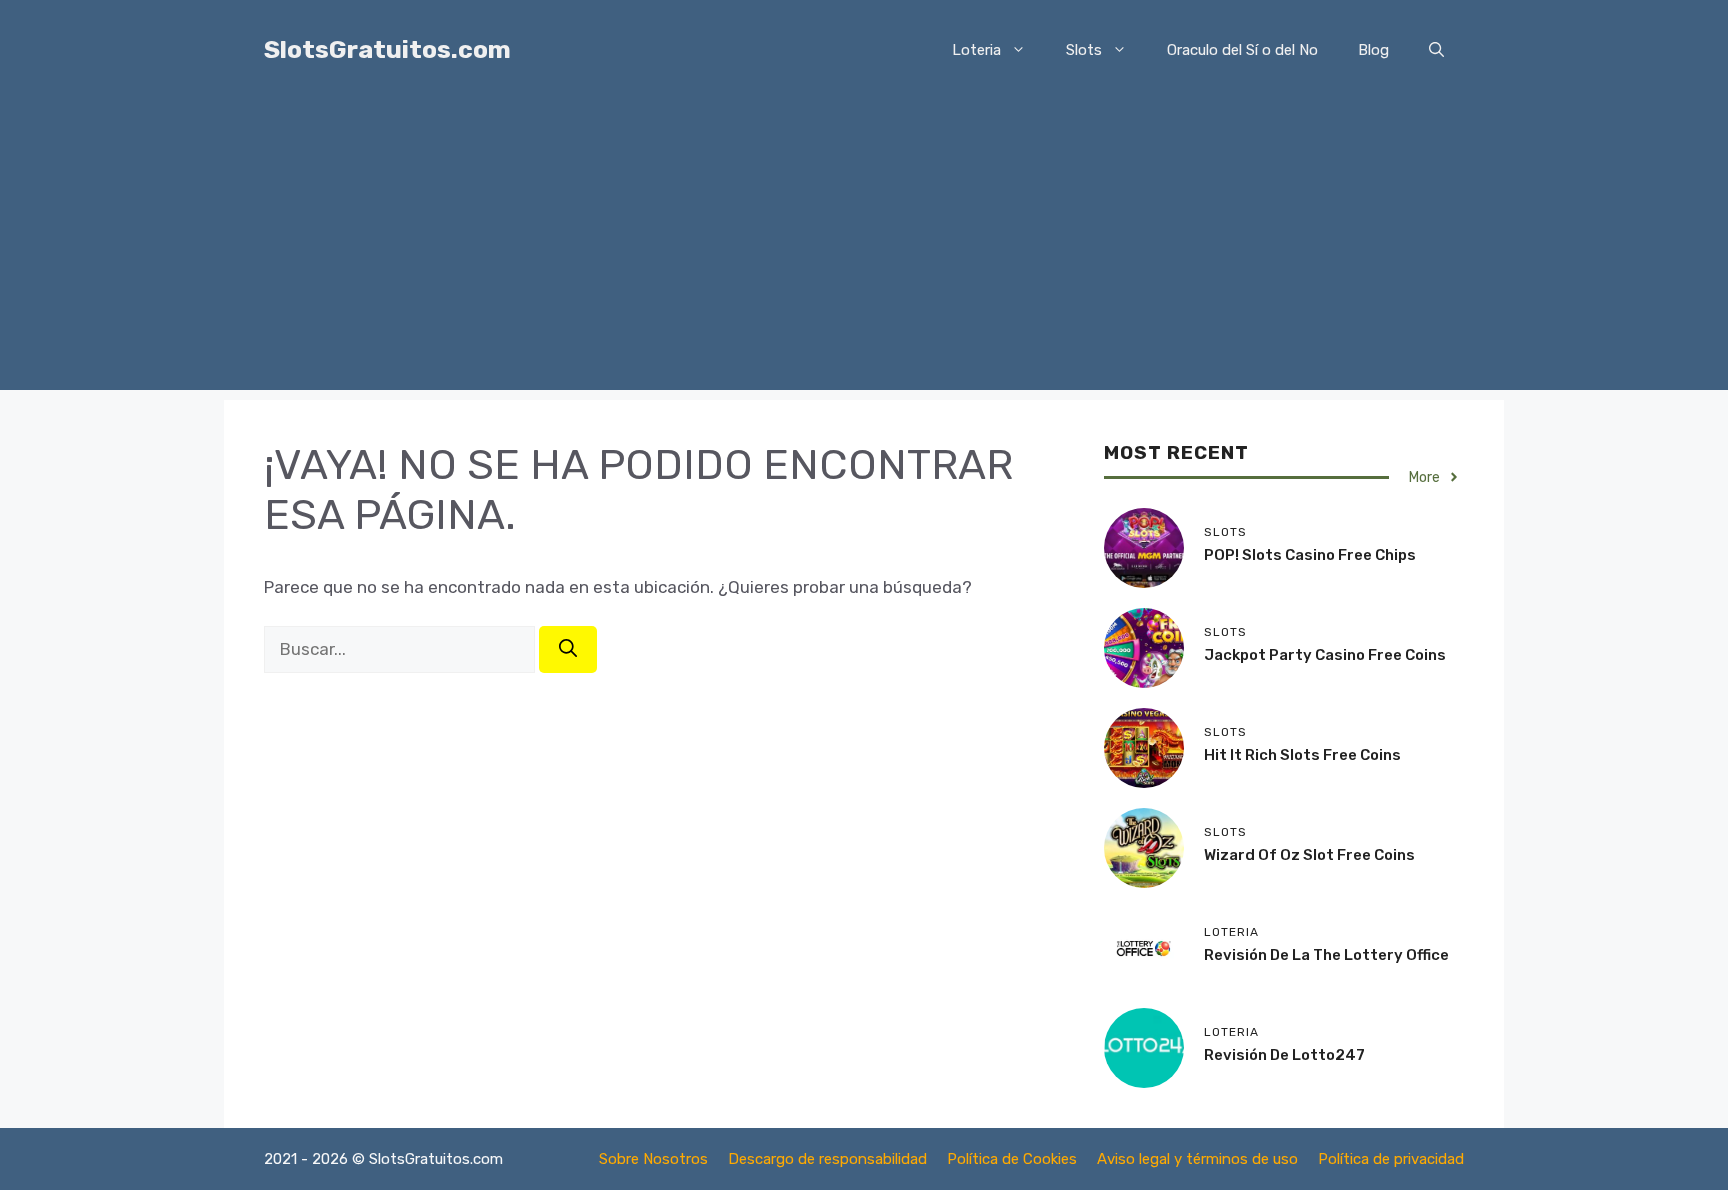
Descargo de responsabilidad (827, 1159)
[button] (1436, 50)
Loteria (976, 50)
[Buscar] (568, 649)
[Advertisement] (864, 250)
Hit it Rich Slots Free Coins (1302, 755)
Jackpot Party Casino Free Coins (1325, 655)
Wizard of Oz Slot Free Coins (1309, 855)
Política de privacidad (1391, 1159)
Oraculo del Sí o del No (1242, 50)
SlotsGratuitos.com (387, 49)
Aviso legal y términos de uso (1197, 1159)
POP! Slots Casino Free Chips (1310, 555)
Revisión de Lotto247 (1284, 1055)
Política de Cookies (1012, 1159)
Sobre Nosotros (653, 1159)
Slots (1084, 50)
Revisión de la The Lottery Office (1326, 955)
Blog (1373, 50)
